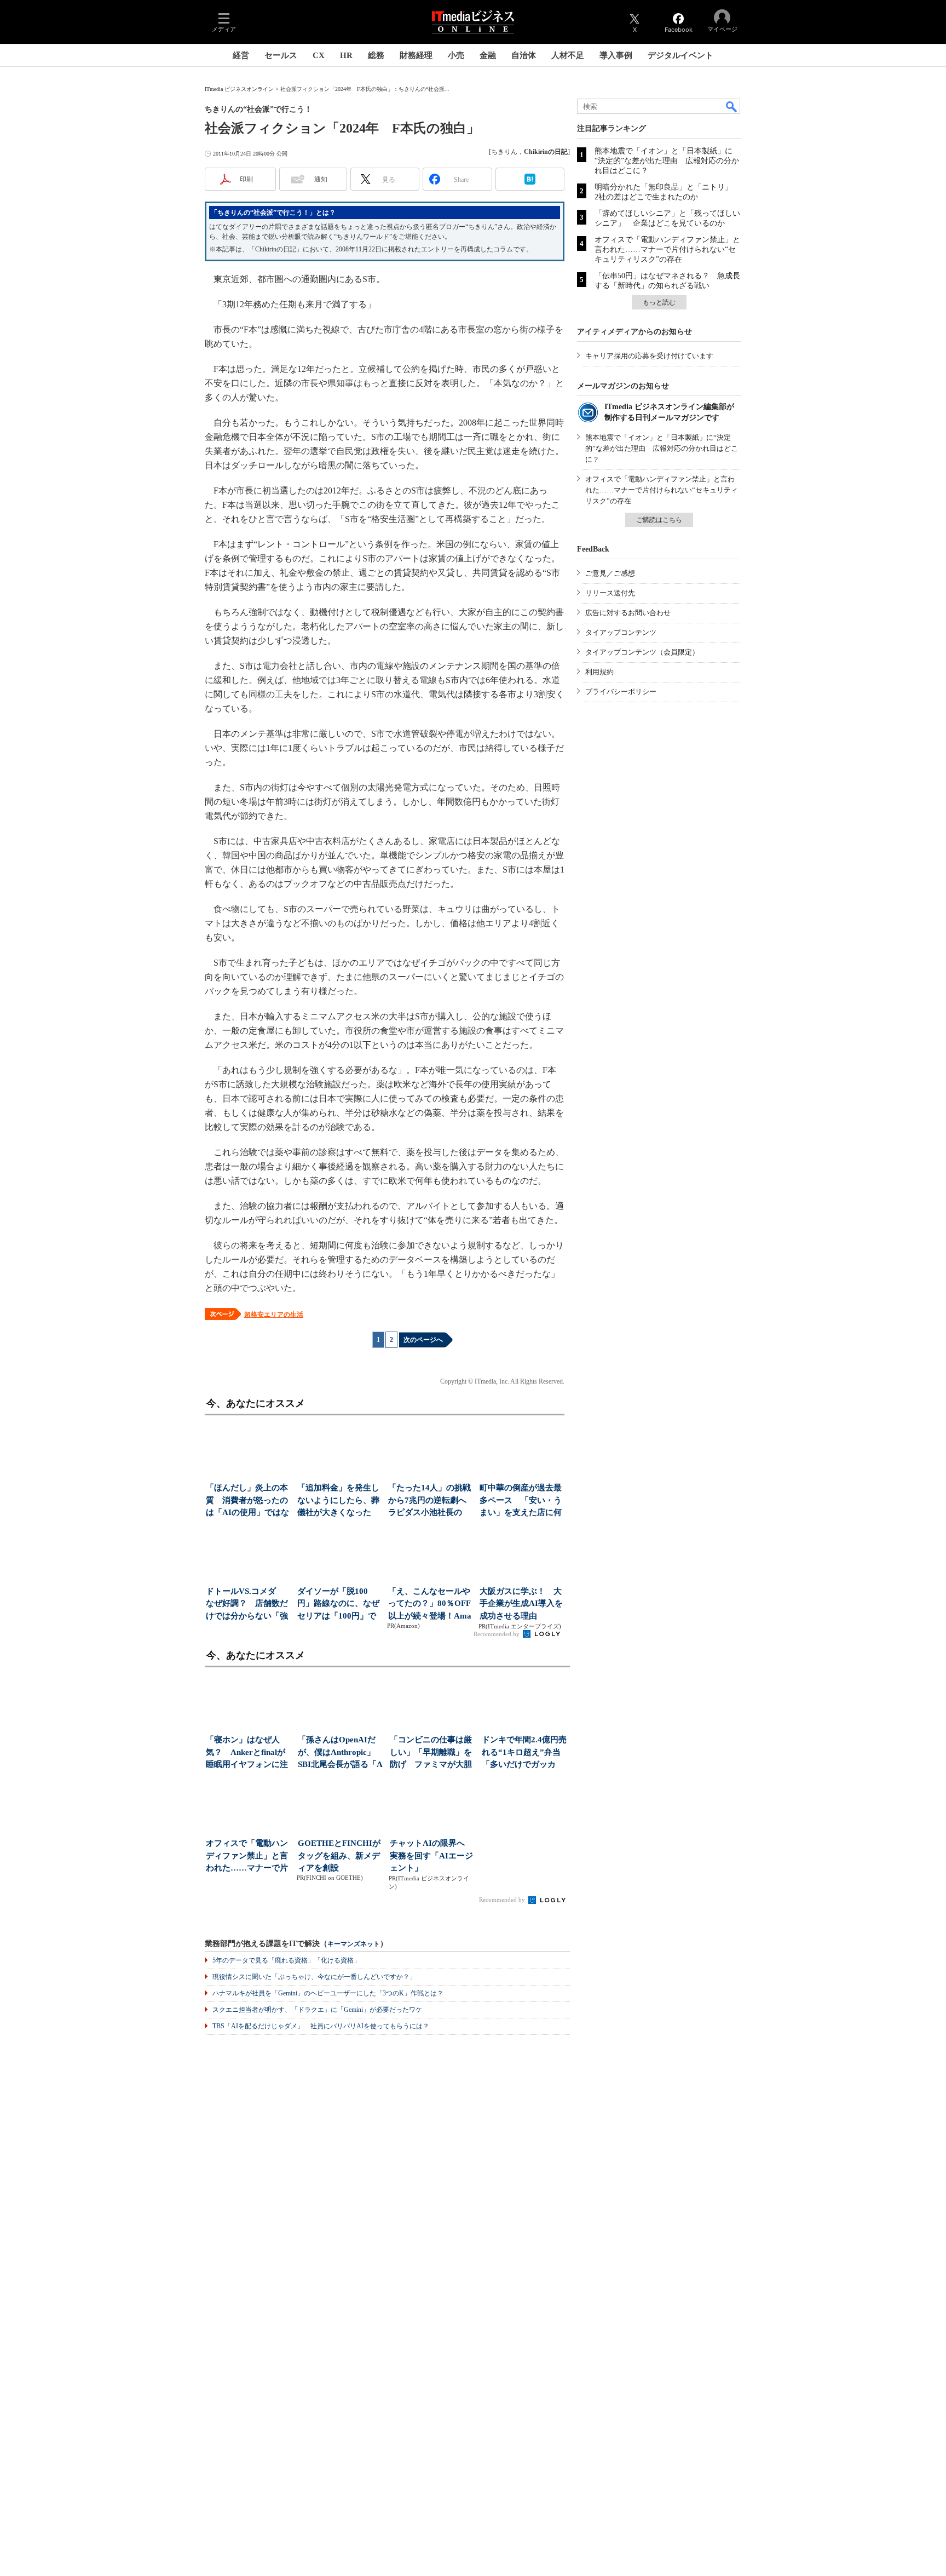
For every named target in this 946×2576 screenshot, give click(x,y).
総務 (376, 55)
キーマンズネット (354, 1944)
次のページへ (423, 1340)
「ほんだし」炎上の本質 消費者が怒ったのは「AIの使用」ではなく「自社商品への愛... (247, 1501)
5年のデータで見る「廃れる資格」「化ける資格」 (286, 1960)
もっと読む (659, 302)
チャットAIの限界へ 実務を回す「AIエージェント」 (431, 1855)
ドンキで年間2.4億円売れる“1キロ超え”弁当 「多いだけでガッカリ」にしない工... (525, 1753)
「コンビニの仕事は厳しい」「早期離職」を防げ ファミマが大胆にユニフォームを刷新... (431, 1753)
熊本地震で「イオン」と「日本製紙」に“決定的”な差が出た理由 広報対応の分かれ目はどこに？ (667, 161)
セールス (281, 55)
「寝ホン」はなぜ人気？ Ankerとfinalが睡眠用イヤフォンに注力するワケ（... (247, 1753)
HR (346, 55)
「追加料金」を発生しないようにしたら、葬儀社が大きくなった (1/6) (338, 1501)
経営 (241, 55)
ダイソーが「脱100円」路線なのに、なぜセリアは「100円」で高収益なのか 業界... (338, 1605)
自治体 (524, 55)
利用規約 (599, 672)
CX (319, 55)
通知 (321, 179)
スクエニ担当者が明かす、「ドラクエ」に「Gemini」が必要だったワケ (317, 2010)
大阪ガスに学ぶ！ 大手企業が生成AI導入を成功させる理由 (521, 1603)
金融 (488, 55)
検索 (732, 106)
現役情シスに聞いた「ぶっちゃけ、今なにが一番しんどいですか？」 (314, 1977)
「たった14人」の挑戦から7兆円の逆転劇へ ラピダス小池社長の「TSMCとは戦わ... (431, 1501)
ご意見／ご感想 (610, 573)
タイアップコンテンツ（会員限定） (642, 652)
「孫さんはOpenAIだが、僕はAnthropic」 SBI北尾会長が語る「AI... (341, 1753)
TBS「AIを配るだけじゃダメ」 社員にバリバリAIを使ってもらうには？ (321, 2026)
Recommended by (497, 1634)
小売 (456, 55)
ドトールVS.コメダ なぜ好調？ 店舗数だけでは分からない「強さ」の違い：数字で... (247, 1605)
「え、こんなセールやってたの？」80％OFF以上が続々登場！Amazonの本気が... (430, 1605)
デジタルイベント (680, 55)
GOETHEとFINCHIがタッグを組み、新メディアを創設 (339, 1855)
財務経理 (416, 55)
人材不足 (568, 55)
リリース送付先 (610, 593)
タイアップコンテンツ (621, 632)
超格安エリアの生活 (274, 1315)
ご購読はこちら (659, 520)
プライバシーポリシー (621, 692)
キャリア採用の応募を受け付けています (649, 356)
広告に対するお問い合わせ (628, 613)
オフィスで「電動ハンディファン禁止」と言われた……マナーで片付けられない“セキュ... (248, 1857)
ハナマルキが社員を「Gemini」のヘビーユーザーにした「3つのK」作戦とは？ (328, 1993)
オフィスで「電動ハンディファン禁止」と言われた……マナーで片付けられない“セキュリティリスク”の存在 (667, 249)
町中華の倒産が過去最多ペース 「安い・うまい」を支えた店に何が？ (521, 1501)
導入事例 (616, 55)
